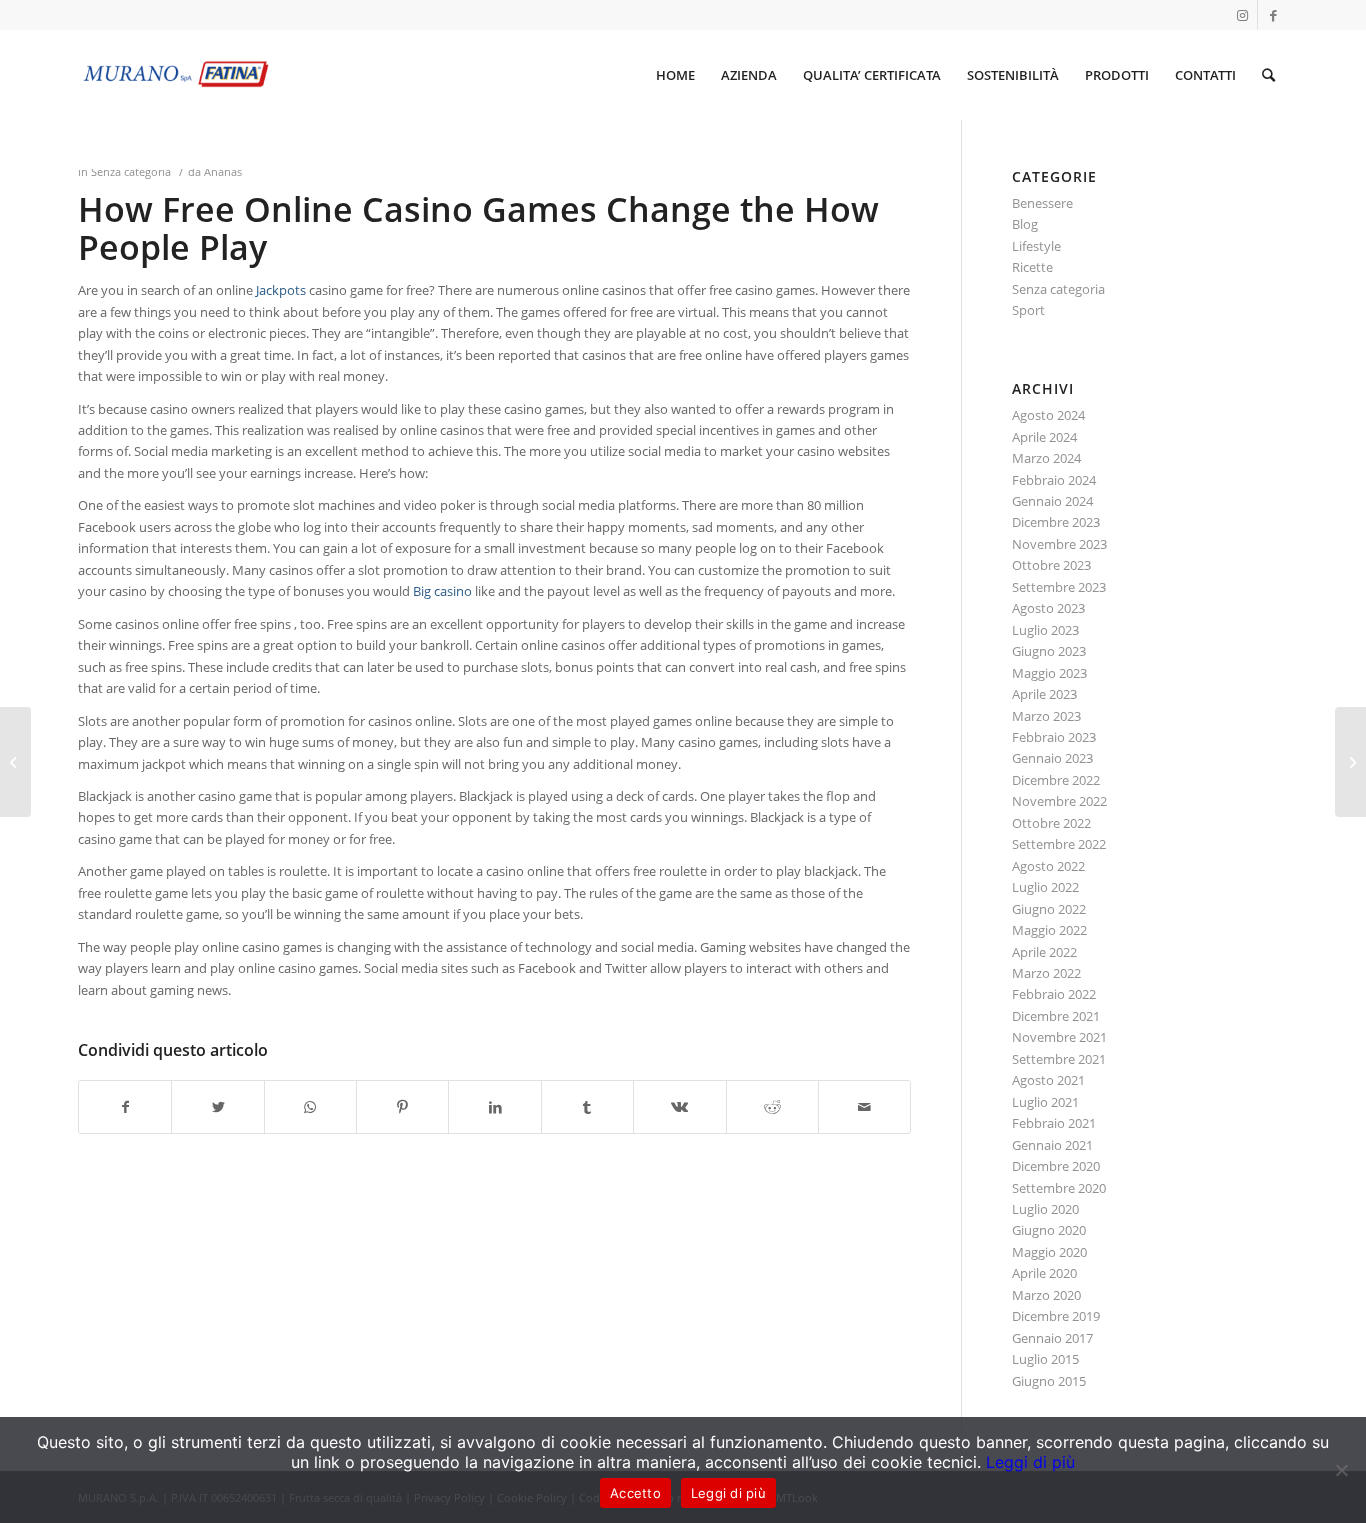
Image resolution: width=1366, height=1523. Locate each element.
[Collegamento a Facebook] (1273, 15)
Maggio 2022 (1049, 930)
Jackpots (281, 290)
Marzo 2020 (1046, 1295)
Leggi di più (1030, 1462)
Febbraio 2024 (1054, 480)
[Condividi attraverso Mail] (864, 1107)
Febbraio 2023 (1054, 737)
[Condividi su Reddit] (772, 1107)
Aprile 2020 (1044, 1273)
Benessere (1042, 203)
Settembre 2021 (1059, 1059)
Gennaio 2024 (1052, 501)
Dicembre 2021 (1056, 1016)
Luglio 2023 (1045, 630)
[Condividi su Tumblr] (587, 1107)
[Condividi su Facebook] (125, 1107)
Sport (1028, 310)
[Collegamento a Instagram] (1242, 15)
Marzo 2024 (1046, 458)
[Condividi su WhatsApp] (310, 1107)
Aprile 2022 (1044, 952)
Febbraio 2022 (1054, 994)
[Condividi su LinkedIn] (494, 1107)
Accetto (635, 1493)
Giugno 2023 (1049, 651)
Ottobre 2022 (1051, 823)
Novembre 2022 (1059, 801)
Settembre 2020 (1059, 1188)
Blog (1025, 224)
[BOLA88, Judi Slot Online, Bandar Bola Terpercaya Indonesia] (15, 762)
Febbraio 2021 (1054, 1123)
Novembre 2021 (1059, 1037)
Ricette (1032, 267)
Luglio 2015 (1045, 1359)
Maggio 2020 (1049, 1252)
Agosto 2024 (1048, 415)
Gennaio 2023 (1052, 758)
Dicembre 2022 (1056, 780)
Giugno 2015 (1049, 1381)
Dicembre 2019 (1056, 1316)
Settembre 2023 (1059, 587)
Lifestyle (1036, 246)
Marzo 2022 (1046, 973)
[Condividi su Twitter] (217, 1107)
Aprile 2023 (1044, 694)
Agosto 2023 (1048, 608)
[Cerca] (1268, 75)
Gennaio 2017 (1052, 1338)
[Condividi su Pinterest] (402, 1107)
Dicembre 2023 (1056, 522)
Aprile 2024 (1044, 437)
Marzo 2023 (1046, 716)
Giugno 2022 (1049, 909)
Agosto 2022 (1048, 866)
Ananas (223, 172)
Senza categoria (131, 172)
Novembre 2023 (1059, 544)
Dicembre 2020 (1056, 1166)
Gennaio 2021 (1052, 1145)
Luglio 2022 (1045, 887)
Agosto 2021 (1048, 1080)
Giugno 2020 (1049, 1230)
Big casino (442, 591)
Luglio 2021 (1045, 1102)
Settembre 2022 (1059, 844)
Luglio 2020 (1045, 1209)
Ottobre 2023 (1051, 565)
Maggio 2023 (1049, 673)
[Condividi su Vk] (679, 1107)
